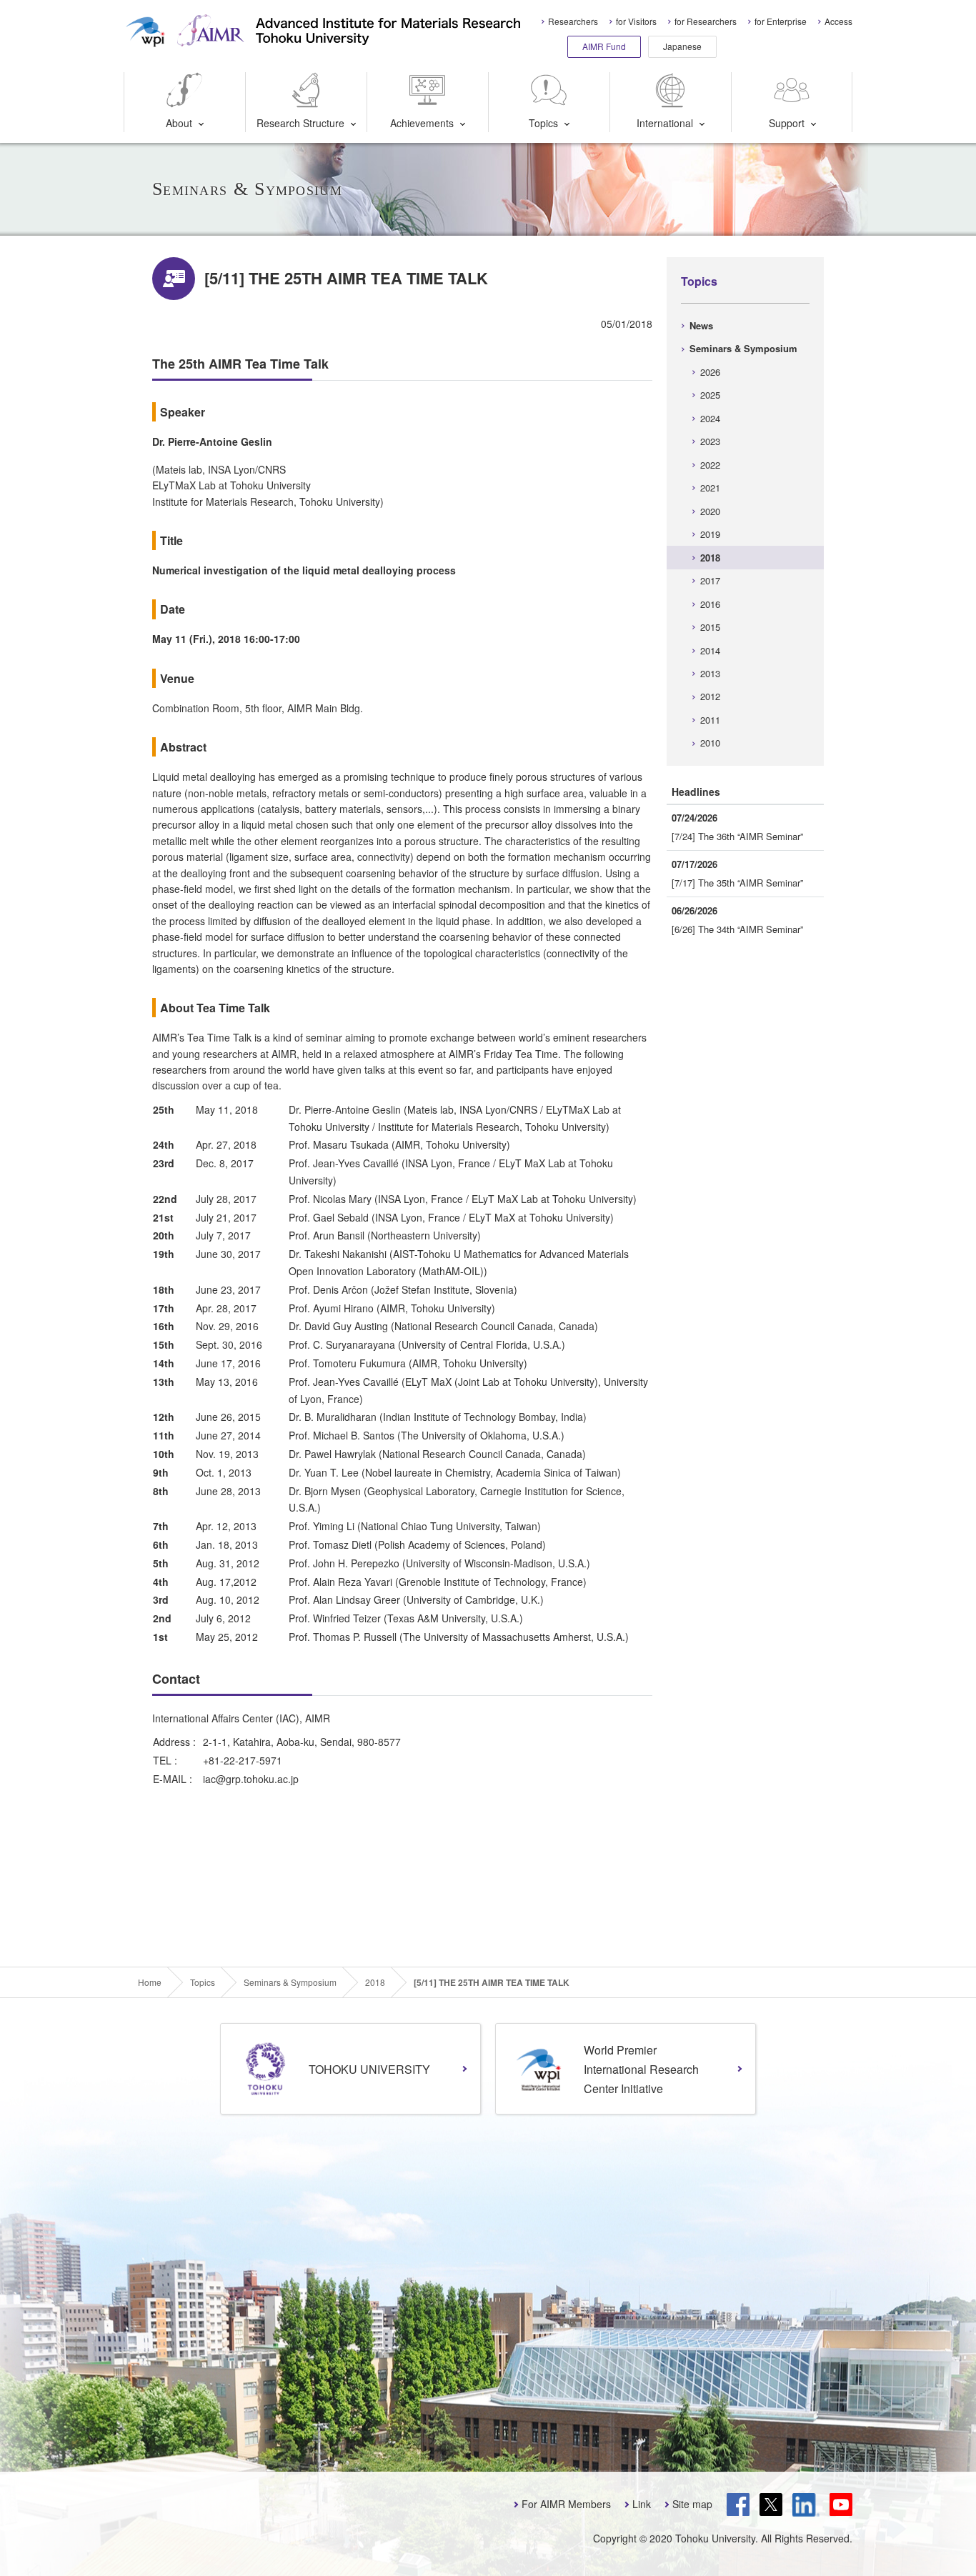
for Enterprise (781, 21)
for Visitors (636, 21)
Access (838, 21)
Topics (543, 123)
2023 (710, 441)
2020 (710, 511)
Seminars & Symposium (743, 348)
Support (787, 123)
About (179, 123)
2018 (710, 558)
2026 (710, 372)
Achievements (422, 123)
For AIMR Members (566, 2504)
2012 (710, 696)
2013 (710, 673)
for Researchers (706, 21)
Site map (692, 2504)
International (665, 123)
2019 (710, 534)
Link (642, 2504)
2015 (710, 627)
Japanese (682, 46)
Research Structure (300, 123)
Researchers (573, 21)
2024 (710, 418)
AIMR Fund (604, 46)
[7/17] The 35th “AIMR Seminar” (737, 883)
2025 (710, 395)
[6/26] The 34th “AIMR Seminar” (737, 929)
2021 (710, 488)
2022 (710, 465)
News (701, 325)
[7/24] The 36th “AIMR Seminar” (737, 836)
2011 (710, 720)
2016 (710, 604)
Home (150, 1982)
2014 (710, 650)
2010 (710, 743)
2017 (710, 580)
